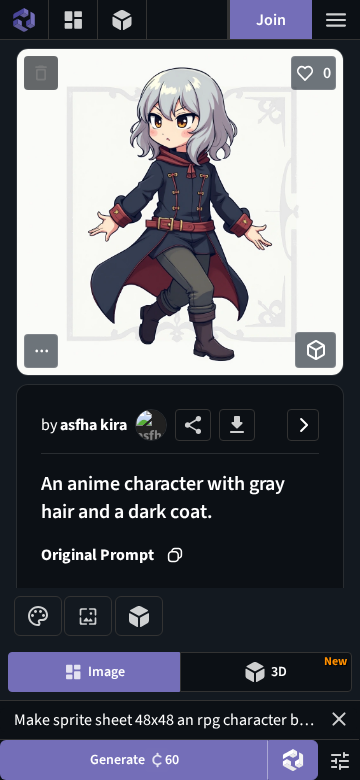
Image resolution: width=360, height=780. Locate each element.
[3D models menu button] (122, 19)
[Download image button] (237, 425)
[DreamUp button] (293, 760)
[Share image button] (193, 425)
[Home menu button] (24, 19)
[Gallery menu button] (73, 19)
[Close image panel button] (303, 425)
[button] (339, 719)
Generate (134, 760)
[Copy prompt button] (175, 555)
